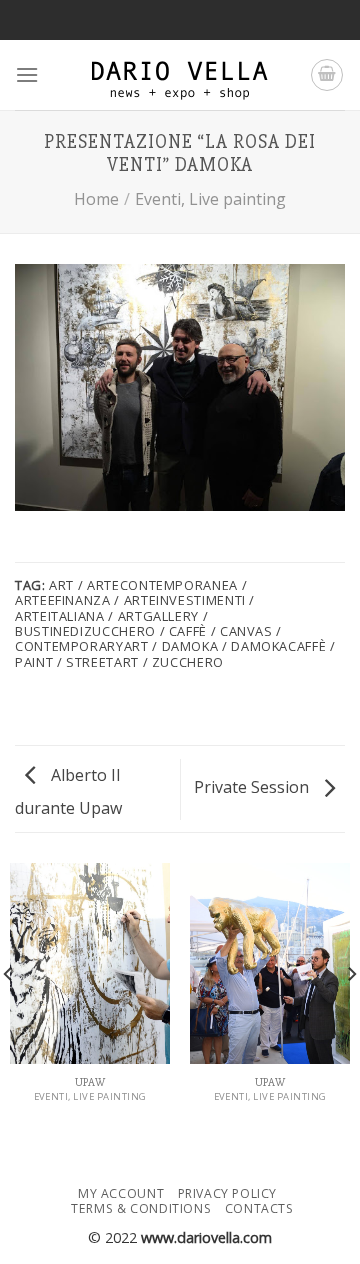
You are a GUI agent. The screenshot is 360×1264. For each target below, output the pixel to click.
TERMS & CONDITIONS (141, 1208)
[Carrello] (327, 75)
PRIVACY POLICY (228, 1193)
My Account (121, 1193)
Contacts (259, 1208)
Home (96, 199)
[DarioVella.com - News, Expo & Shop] (180, 75)
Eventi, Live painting (210, 199)
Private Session (253, 787)
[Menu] (27, 74)
